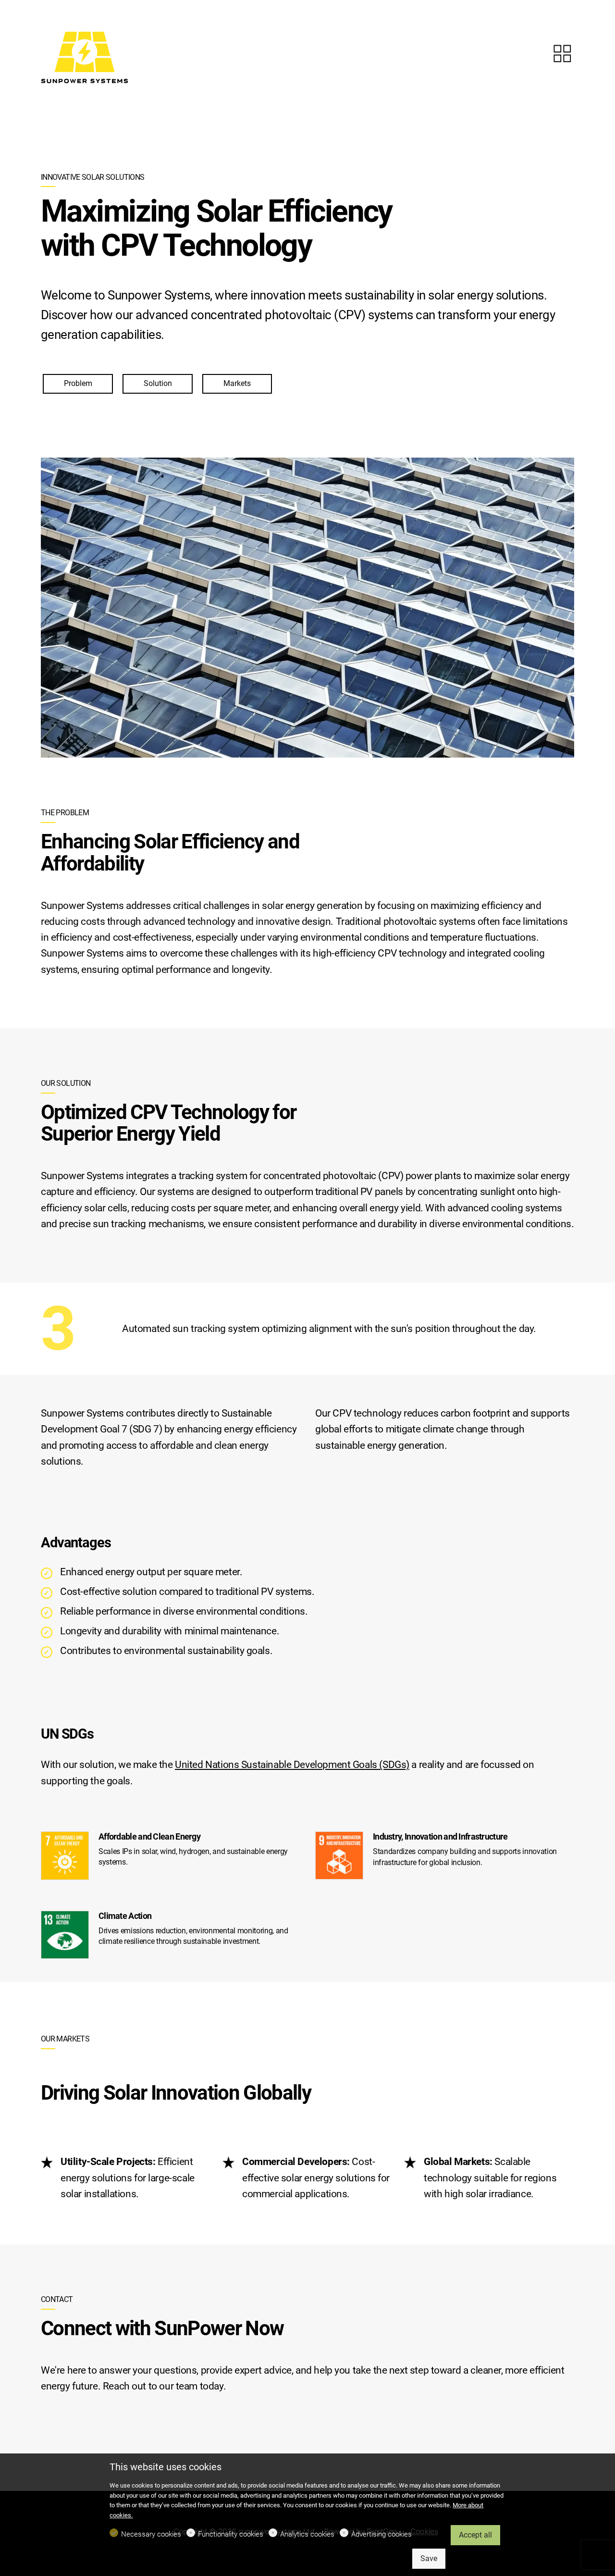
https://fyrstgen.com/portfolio (562, 53)
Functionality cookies (231, 2534)
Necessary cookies (151, 2534)
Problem (78, 383)
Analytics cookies (307, 2534)
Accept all (475, 2535)
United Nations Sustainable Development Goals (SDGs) (292, 1765)
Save (429, 2558)
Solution (158, 383)
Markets (237, 383)
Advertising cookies (381, 2534)
